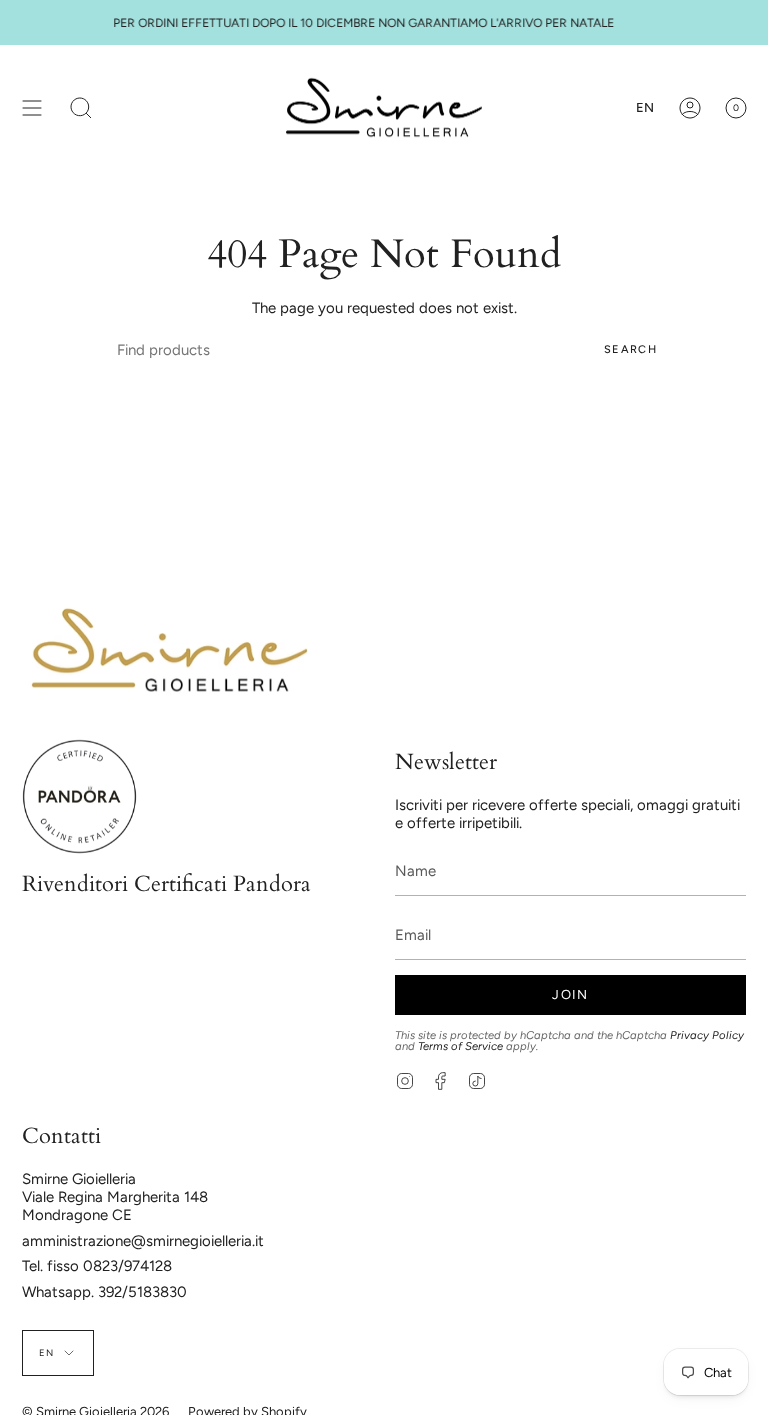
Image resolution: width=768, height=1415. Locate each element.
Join (570, 994)
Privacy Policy (707, 1035)
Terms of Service (460, 1046)
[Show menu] (32, 107)
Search (630, 349)
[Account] (690, 107)
